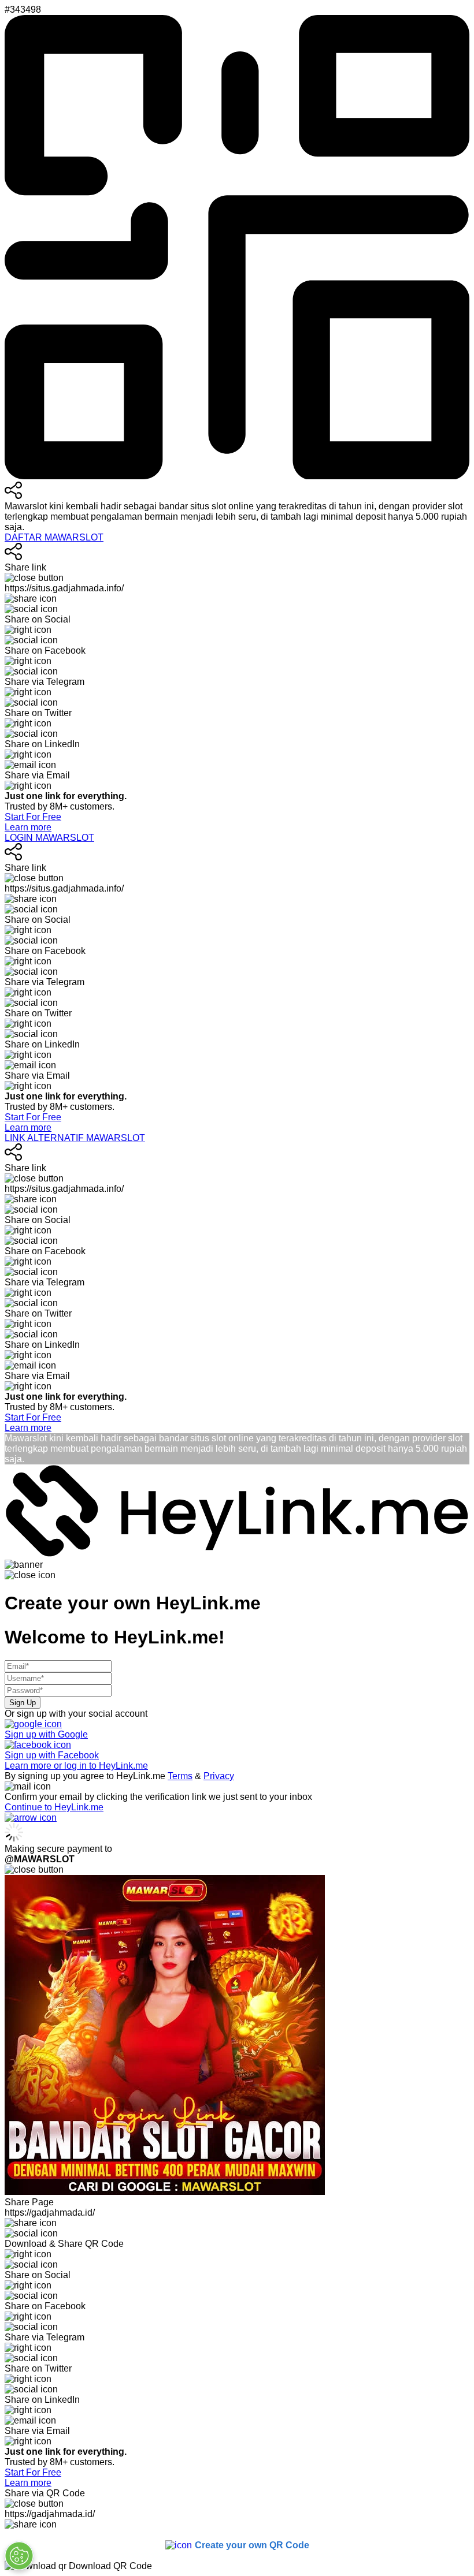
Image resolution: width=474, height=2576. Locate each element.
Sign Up (23, 1703)
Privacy (219, 1776)
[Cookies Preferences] (19, 2556)
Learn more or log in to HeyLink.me (76, 1766)
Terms (180, 1776)
